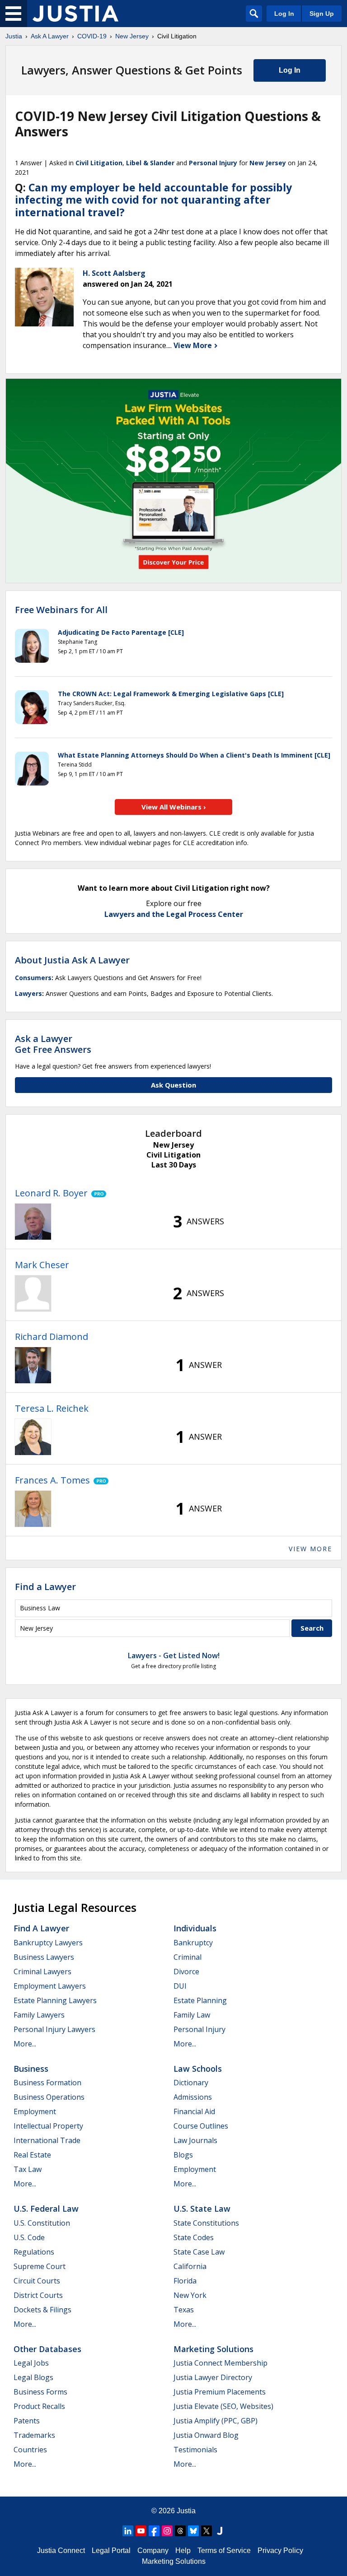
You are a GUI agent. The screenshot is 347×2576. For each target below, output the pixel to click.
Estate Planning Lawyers (55, 2000)
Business (31, 2069)
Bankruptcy (193, 1943)
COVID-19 (92, 36)
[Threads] (180, 2531)
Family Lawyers (39, 2015)
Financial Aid (194, 2111)
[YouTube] (141, 2531)
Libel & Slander (150, 163)
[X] (206, 2531)
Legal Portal (111, 2550)
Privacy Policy (280, 2550)
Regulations (34, 2252)
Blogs (183, 2155)
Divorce (186, 1972)
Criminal (188, 1957)
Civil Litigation (99, 163)
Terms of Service (224, 2550)
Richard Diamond (52, 1337)
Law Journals (195, 2140)
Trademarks (34, 2435)
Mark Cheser (42, 1265)
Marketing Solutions (213, 2349)
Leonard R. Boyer (51, 1193)
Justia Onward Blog (206, 2435)
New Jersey (132, 36)
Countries (30, 2450)
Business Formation (47, 2083)
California (190, 2266)
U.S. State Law (202, 2209)
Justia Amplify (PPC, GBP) (216, 2421)
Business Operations (49, 2097)
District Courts (38, 2295)
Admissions (193, 2097)
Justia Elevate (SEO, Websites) (223, 2406)
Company (153, 2550)
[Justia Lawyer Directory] (220, 2531)
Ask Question (173, 1085)
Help (183, 2550)
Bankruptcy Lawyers (48, 1943)
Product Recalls (39, 2406)
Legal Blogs (33, 2377)
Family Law (192, 2015)
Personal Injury (213, 163)
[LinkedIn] (128, 2531)
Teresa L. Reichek (52, 1408)
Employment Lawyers (50, 1986)
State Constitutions (206, 2223)
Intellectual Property (48, 2126)
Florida (185, 2281)
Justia (14, 36)
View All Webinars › (174, 807)
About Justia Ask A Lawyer (72, 960)
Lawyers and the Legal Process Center (174, 914)
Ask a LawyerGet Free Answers (53, 1044)
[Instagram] (167, 2531)
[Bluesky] (193, 2531)
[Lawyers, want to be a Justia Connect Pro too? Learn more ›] (97, 1193)
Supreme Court (40, 2266)
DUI (180, 1986)
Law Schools (198, 2069)
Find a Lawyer (45, 1587)
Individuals (195, 1928)
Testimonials (195, 2450)
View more (310, 1549)
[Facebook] (154, 2531)
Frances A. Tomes (52, 1480)
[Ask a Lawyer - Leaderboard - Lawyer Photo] (33, 1222)
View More (194, 345)
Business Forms (40, 2392)
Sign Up (322, 14)
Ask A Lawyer (50, 36)
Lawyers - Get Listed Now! (174, 1655)
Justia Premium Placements (220, 2392)
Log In (284, 14)
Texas (184, 2310)
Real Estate (32, 2155)
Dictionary (191, 2083)
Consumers (33, 978)
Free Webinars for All (61, 610)
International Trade (47, 2140)
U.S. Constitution (42, 2223)
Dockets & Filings (42, 2310)
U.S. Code (29, 2237)
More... (25, 2044)
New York (190, 2295)
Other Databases (47, 2349)
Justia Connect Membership (220, 2363)
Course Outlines (201, 2126)
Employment (35, 2111)
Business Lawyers (44, 1957)
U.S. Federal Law (46, 2209)
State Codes (194, 2237)
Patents (27, 2421)
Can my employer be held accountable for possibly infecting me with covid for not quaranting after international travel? (153, 200)
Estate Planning (200, 2000)
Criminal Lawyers (42, 1972)
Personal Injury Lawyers (54, 2029)
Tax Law (28, 2169)
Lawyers (28, 993)
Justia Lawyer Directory (213, 2377)
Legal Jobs (31, 2363)
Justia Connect (61, 2550)
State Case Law (199, 2252)
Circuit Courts (37, 2281)
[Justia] (75, 14)
